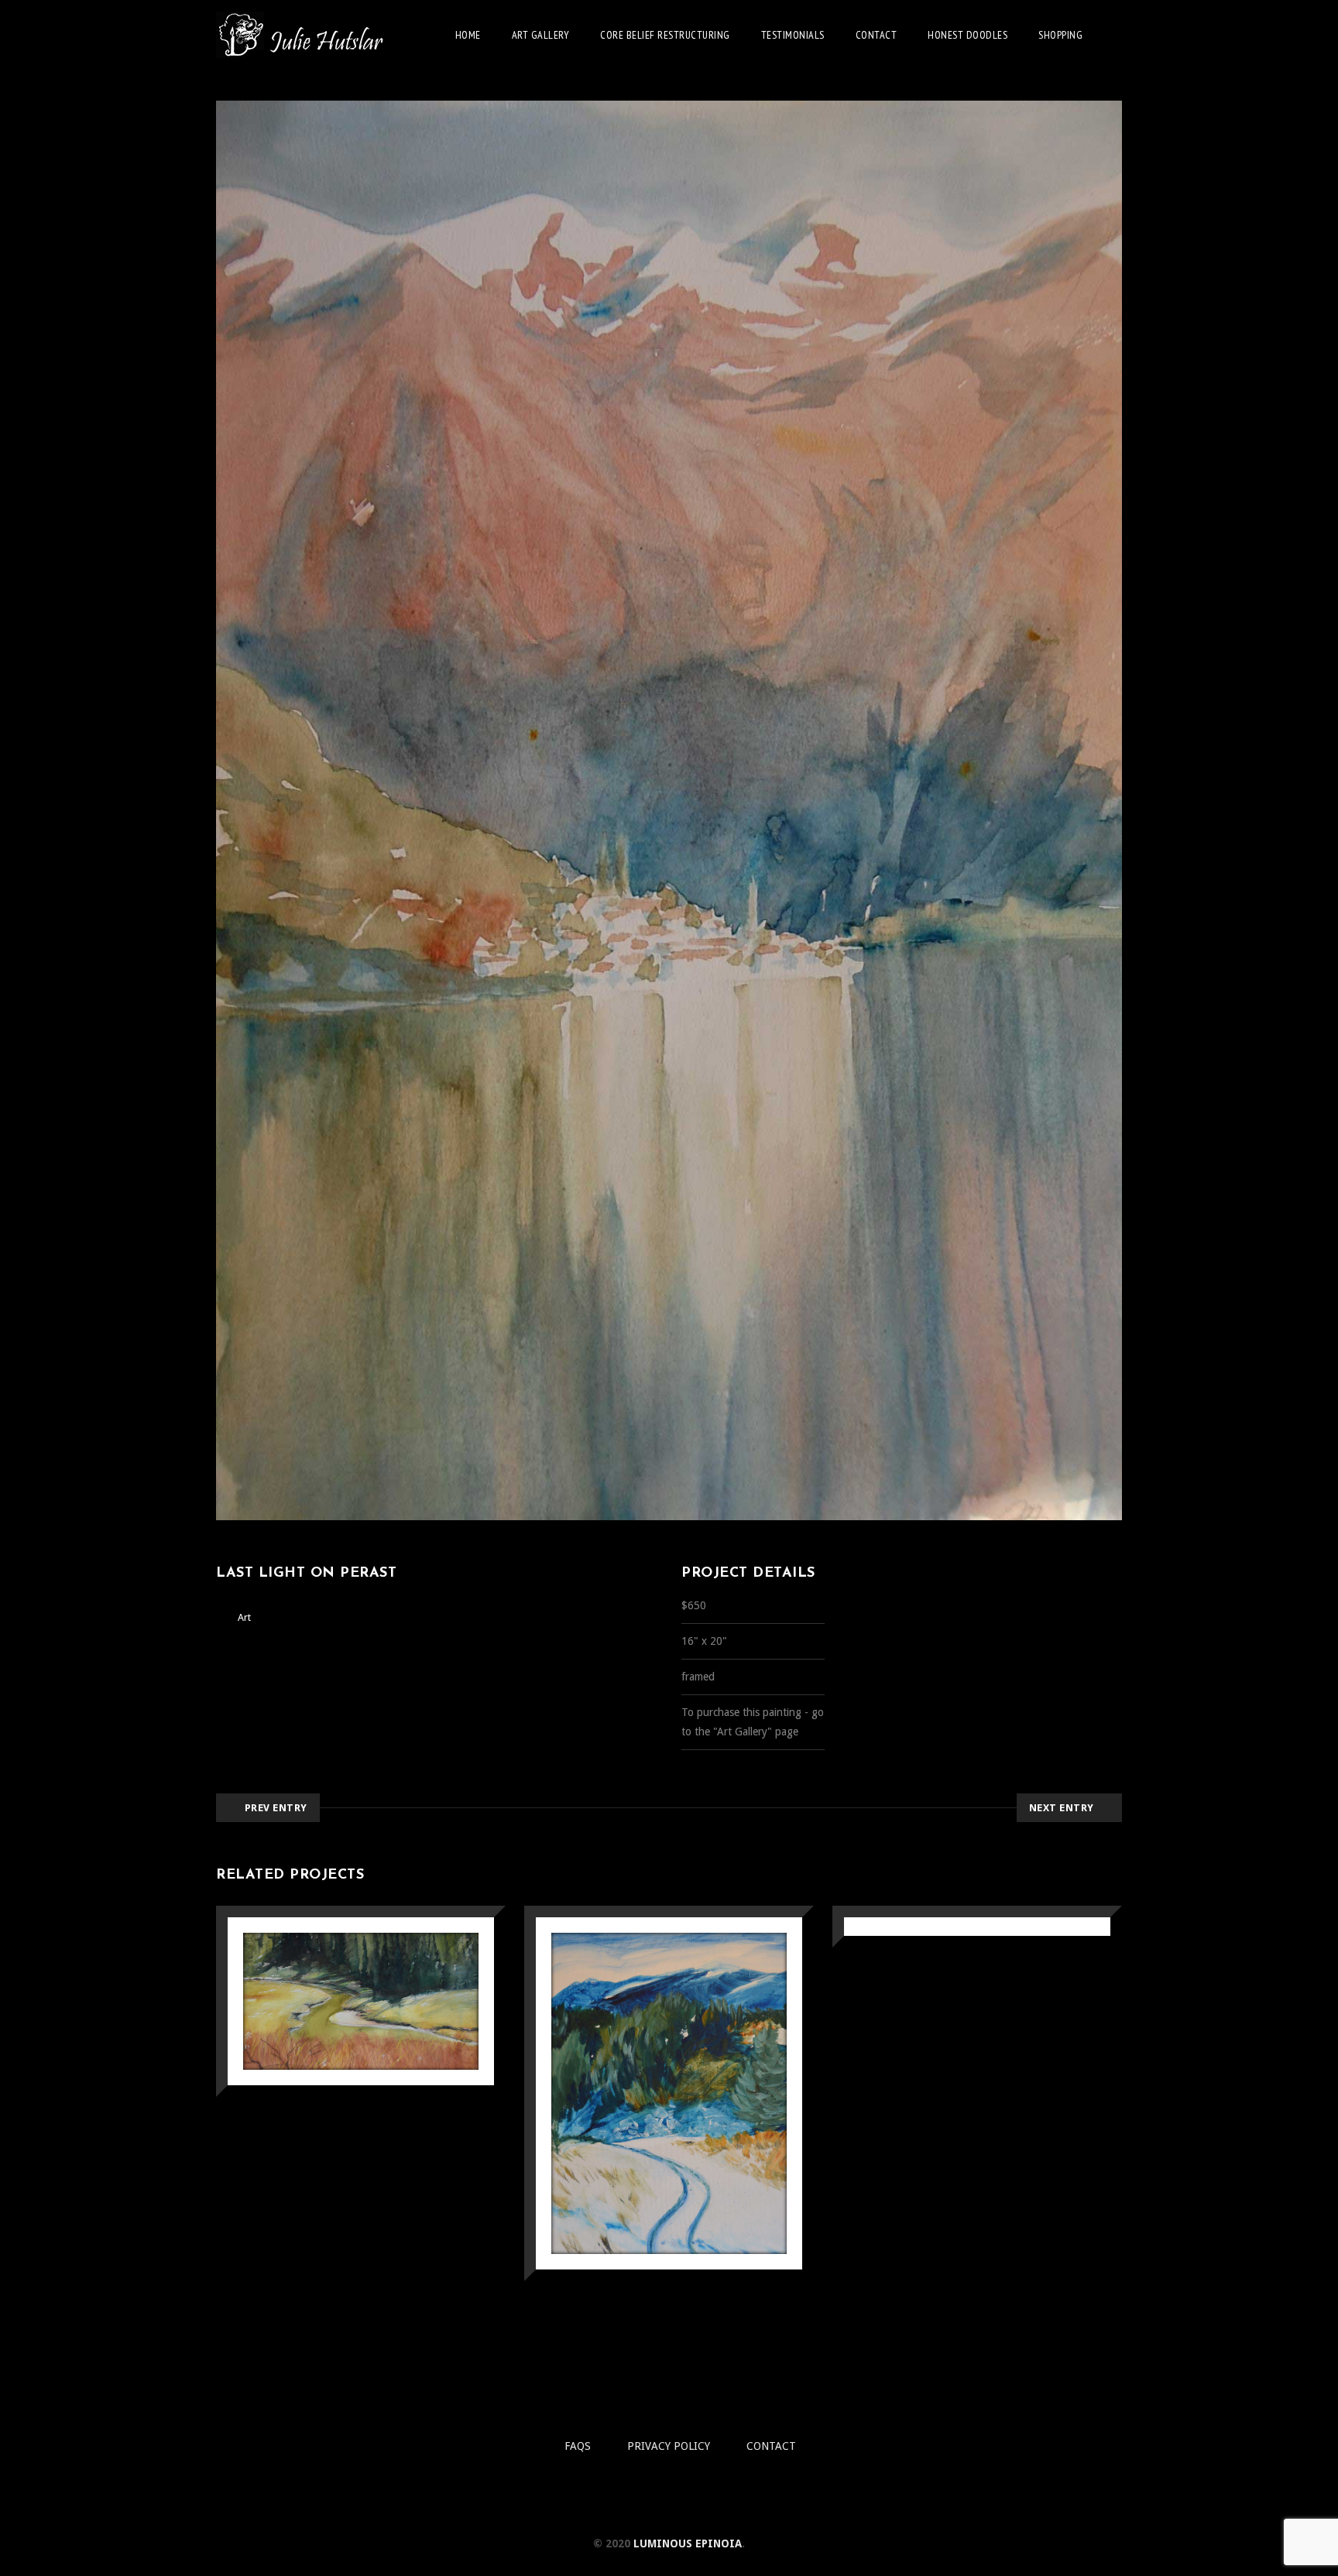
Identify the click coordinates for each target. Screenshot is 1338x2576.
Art (244, 1617)
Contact (877, 35)
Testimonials (793, 35)
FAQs (578, 2446)
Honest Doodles (967, 35)
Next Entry (1062, 1808)
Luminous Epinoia (688, 2543)
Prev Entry (276, 1808)
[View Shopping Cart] (1118, 34)
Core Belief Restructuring (665, 35)
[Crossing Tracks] (648, 2164)
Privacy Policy (669, 2446)
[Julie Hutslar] (301, 35)
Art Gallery (541, 35)
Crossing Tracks (669, 2054)
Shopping (1060, 35)
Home (468, 35)
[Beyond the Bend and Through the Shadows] (340, 2071)
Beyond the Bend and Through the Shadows (361, 1968)
